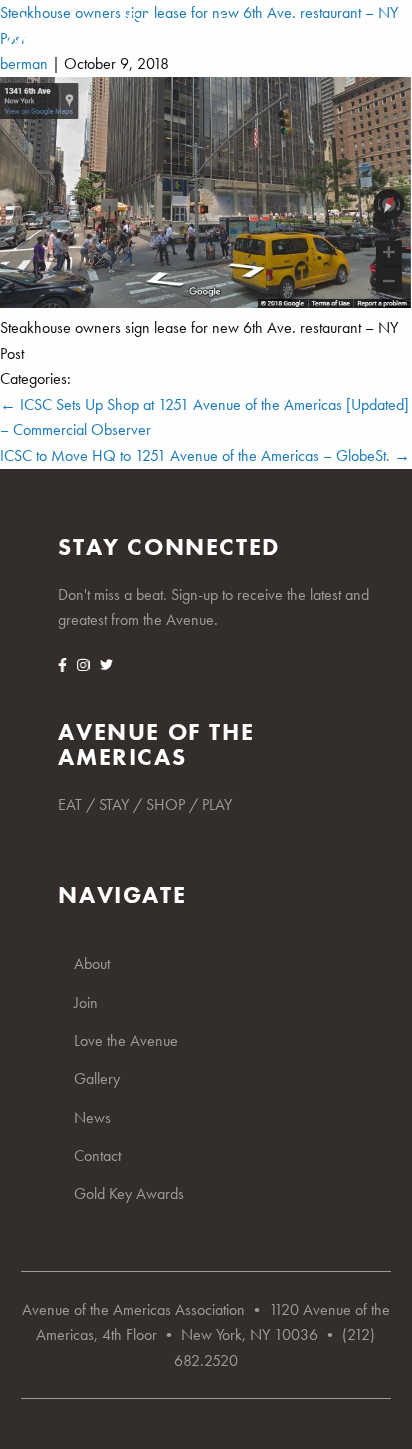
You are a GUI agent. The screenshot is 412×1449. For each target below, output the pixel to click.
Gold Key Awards (129, 1193)
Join (86, 1002)
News (92, 1117)
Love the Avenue (126, 1040)
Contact (97, 1155)
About (92, 963)
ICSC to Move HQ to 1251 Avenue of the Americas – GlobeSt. (205, 455)
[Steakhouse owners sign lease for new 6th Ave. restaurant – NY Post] (206, 302)
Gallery (97, 1078)
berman (24, 63)
